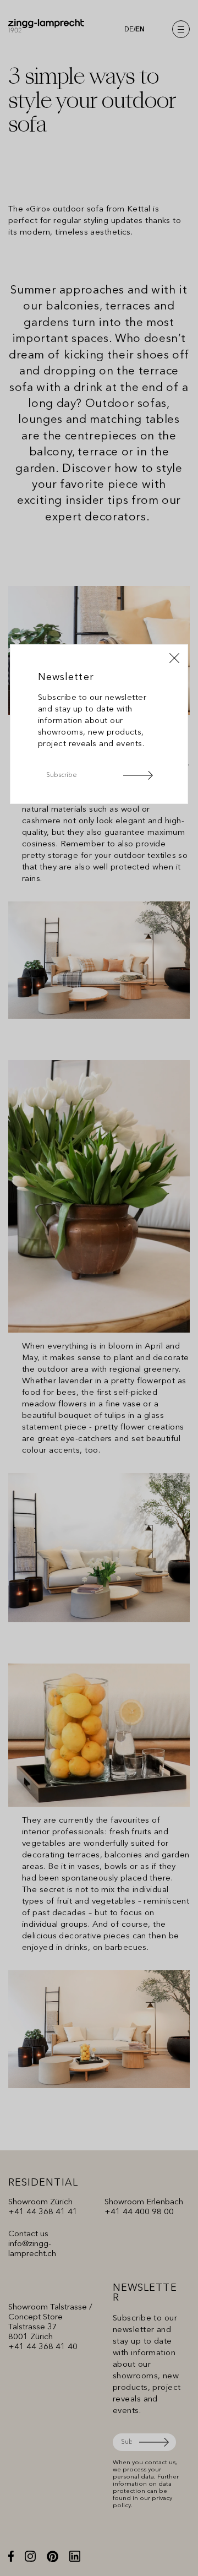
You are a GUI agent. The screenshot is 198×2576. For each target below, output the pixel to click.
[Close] (174, 658)
